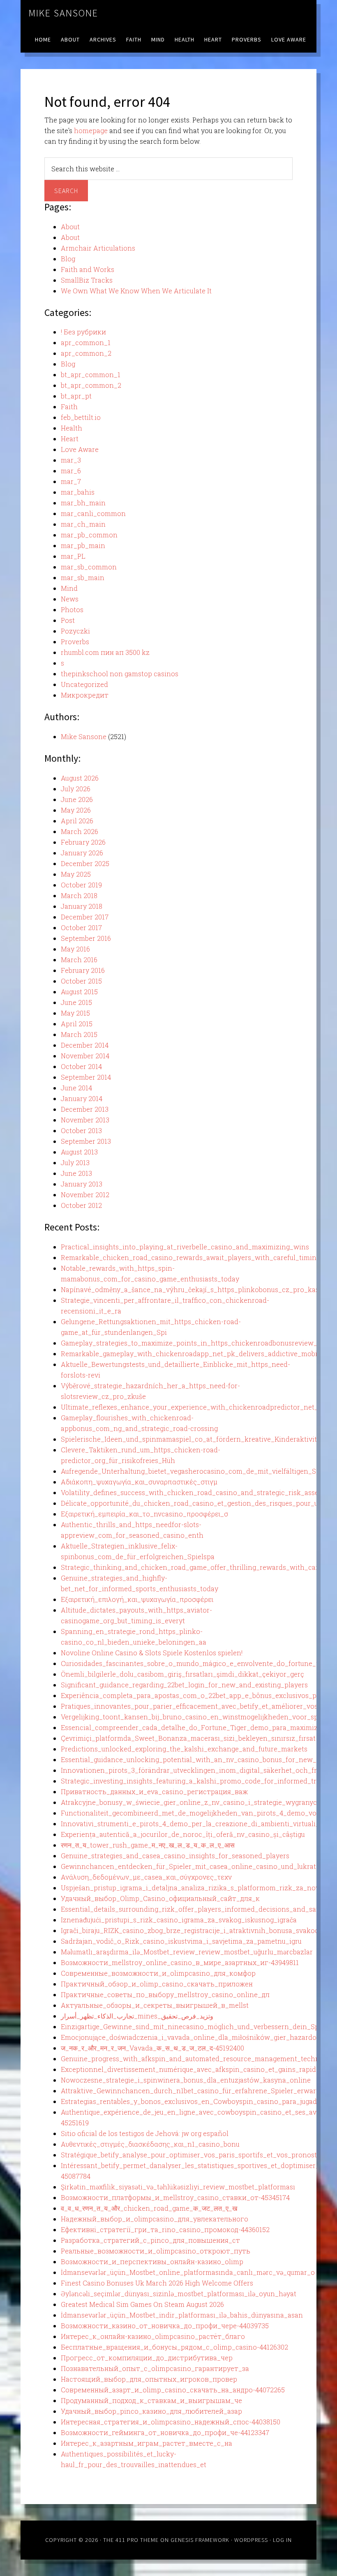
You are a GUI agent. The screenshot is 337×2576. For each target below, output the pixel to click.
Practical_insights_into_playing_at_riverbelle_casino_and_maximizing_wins (185, 1247)
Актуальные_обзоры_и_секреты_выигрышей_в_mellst (155, 2005)
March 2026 (80, 831)
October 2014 (81, 1066)
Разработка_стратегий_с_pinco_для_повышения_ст (150, 2240)
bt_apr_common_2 (91, 385)
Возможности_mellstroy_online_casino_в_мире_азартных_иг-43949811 (180, 1962)
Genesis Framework (200, 2540)
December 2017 (85, 917)
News (70, 599)
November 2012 (85, 1195)
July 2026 (76, 789)
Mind (69, 588)
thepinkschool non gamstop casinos (120, 674)
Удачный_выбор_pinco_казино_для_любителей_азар (151, 2411)
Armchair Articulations (98, 248)
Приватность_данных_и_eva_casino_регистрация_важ (154, 1791)
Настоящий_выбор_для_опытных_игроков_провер (149, 2379)
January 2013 (82, 1184)
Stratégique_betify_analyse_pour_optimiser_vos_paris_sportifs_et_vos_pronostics (193, 2155)
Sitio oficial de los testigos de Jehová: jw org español (145, 2133)
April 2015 (77, 1024)
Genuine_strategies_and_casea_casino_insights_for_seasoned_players (175, 1856)
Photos (72, 609)
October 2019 (81, 885)
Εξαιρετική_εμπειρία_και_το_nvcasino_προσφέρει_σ (144, 1514)
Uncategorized (84, 684)
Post (68, 620)
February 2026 (83, 842)
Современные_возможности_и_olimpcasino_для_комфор (158, 1973)
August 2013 (79, 1152)
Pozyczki (75, 631)
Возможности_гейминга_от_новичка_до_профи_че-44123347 (165, 2432)
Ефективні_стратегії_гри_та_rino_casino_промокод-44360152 (165, 2229)
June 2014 (76, 1088)
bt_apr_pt (76, 396)
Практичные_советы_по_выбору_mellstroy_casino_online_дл (165, 1994)
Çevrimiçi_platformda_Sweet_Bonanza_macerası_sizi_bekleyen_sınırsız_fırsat (188, 1738)
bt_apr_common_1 (91, 374)
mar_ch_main (83, 524)
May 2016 (75, 949)
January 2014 (82, 1098)
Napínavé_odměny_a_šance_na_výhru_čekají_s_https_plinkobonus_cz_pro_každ (192, 1289)
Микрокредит (85, 695)
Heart (70, 439)
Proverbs (75, 642)
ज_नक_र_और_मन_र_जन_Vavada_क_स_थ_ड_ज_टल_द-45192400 (152, 2048)
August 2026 (80, 778)
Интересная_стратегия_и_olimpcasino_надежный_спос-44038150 (171, 2422)
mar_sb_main (83, 577)
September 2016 (86, 938)
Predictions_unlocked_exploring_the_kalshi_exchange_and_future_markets (184, 1749)
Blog (68, 259)
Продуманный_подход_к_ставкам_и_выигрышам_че (151, 2400)
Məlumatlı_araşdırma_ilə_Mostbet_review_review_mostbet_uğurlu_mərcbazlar (187, 1952)
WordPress (251, 2540)
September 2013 (86, 1141)
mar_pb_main (83, 545)
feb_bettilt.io (81, 417)
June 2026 (77, 799)
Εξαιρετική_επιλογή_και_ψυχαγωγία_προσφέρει (137, 1599)
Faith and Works (88, 269)
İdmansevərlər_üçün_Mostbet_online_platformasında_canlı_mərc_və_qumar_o (188, 2272)
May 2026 (76, 810)
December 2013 (85, 1109)
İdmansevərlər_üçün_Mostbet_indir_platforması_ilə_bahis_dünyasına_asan (182, 2315)
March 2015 (79, 1034)
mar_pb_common (89, 535)
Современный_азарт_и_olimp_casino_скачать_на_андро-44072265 (173, 2390)
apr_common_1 (86, 342)
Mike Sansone (63, 13)
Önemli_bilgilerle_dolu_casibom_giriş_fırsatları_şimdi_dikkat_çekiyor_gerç (182, 1674)
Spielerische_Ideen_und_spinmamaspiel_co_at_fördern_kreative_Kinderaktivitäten (196, 1439)
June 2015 (76, 1002)
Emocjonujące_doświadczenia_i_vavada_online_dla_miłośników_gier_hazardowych (197, 2037)
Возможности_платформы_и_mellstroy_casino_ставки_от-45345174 (175, 2197)
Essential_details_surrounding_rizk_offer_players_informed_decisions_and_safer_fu (198, 1909)
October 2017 (81, 927)
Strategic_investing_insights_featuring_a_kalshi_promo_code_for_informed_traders (197, 1781)
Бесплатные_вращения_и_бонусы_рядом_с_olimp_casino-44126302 (174, 2347)
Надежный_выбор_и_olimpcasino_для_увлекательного (155, 2219)
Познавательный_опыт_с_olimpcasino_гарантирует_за (155, 2368)
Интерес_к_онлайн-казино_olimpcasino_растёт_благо (153, 2336)
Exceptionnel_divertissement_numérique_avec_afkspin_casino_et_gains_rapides (192, 2069)
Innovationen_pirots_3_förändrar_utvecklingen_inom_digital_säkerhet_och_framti (196, 1770)
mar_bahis (78, 492)
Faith (69, 407)
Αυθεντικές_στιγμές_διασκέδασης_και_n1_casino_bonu (150, 2144)
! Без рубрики (83, 332)
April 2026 (77, 821)
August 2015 (79, 992)
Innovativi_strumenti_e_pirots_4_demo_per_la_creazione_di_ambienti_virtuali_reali (197, 1824)
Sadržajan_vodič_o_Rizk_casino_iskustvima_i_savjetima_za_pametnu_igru (181, 1941)
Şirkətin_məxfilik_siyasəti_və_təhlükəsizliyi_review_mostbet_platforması (178, 2187)
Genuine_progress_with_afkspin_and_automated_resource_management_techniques (199, 2059)
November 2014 (85, 1056)
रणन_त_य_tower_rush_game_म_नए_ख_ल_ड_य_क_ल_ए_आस (148, 1845)
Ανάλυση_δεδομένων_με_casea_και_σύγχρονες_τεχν (146, 1877)
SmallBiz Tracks (87, 280)
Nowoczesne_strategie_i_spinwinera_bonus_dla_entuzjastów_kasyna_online (186, 2080)
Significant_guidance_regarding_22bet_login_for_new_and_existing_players (184, 1685)
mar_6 (71, 471)
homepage (91, 130)
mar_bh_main (83, 503)
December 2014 (85, 1045)
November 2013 (85, 1120)
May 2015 (75, 1013)
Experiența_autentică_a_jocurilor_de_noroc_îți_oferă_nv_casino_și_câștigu (183, 1834)
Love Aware (80, 449)
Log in (282, 2540)
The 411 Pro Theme (131, 2540)
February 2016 (83, 970)
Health (72, 428)
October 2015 (81, 981)
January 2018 (82, 906)
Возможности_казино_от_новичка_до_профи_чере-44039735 (165, 2326)
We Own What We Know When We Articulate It (136, 291)
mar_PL (73, 556)
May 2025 (76, 874)
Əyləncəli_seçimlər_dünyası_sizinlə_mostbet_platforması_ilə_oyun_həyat (179, 2294)
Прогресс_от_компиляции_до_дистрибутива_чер (147, 2358)
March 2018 (79, 895)
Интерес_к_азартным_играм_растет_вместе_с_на (147, 2443)
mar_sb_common (89, 567)
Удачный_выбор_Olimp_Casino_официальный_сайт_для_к (160, 1898)
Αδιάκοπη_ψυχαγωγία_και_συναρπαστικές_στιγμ (139, 1482)
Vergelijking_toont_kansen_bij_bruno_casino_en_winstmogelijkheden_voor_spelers (197, 1717)
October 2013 (81, 1130)
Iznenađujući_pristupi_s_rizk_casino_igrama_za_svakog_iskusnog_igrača (179, 1920)
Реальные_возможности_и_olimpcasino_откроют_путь (156, 2251)
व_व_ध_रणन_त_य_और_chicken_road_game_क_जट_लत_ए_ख (149, 2208)
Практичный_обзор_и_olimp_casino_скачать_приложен (157, 1984)
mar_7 (71, 481)
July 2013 (75, 1162)
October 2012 (81, 1205)
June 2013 (76, 1173)
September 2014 (86, 1077)
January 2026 (82, 853)
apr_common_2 (86, 353)
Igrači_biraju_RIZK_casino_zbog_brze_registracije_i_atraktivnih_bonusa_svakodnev (196, 1930)
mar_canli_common (93, 513)
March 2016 (79, 960)
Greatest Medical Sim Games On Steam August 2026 (142, 2304)
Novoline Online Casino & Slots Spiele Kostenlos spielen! (152, 1653)
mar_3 (71, 460)
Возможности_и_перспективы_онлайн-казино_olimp (152, 2261)
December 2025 (85, 863)
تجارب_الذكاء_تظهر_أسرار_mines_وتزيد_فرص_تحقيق (137, 2016)
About (70, 227)
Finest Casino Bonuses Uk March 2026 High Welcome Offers (157, 2283)
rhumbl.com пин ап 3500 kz (105, 652)
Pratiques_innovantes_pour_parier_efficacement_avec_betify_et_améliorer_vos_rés (196, 1706)
